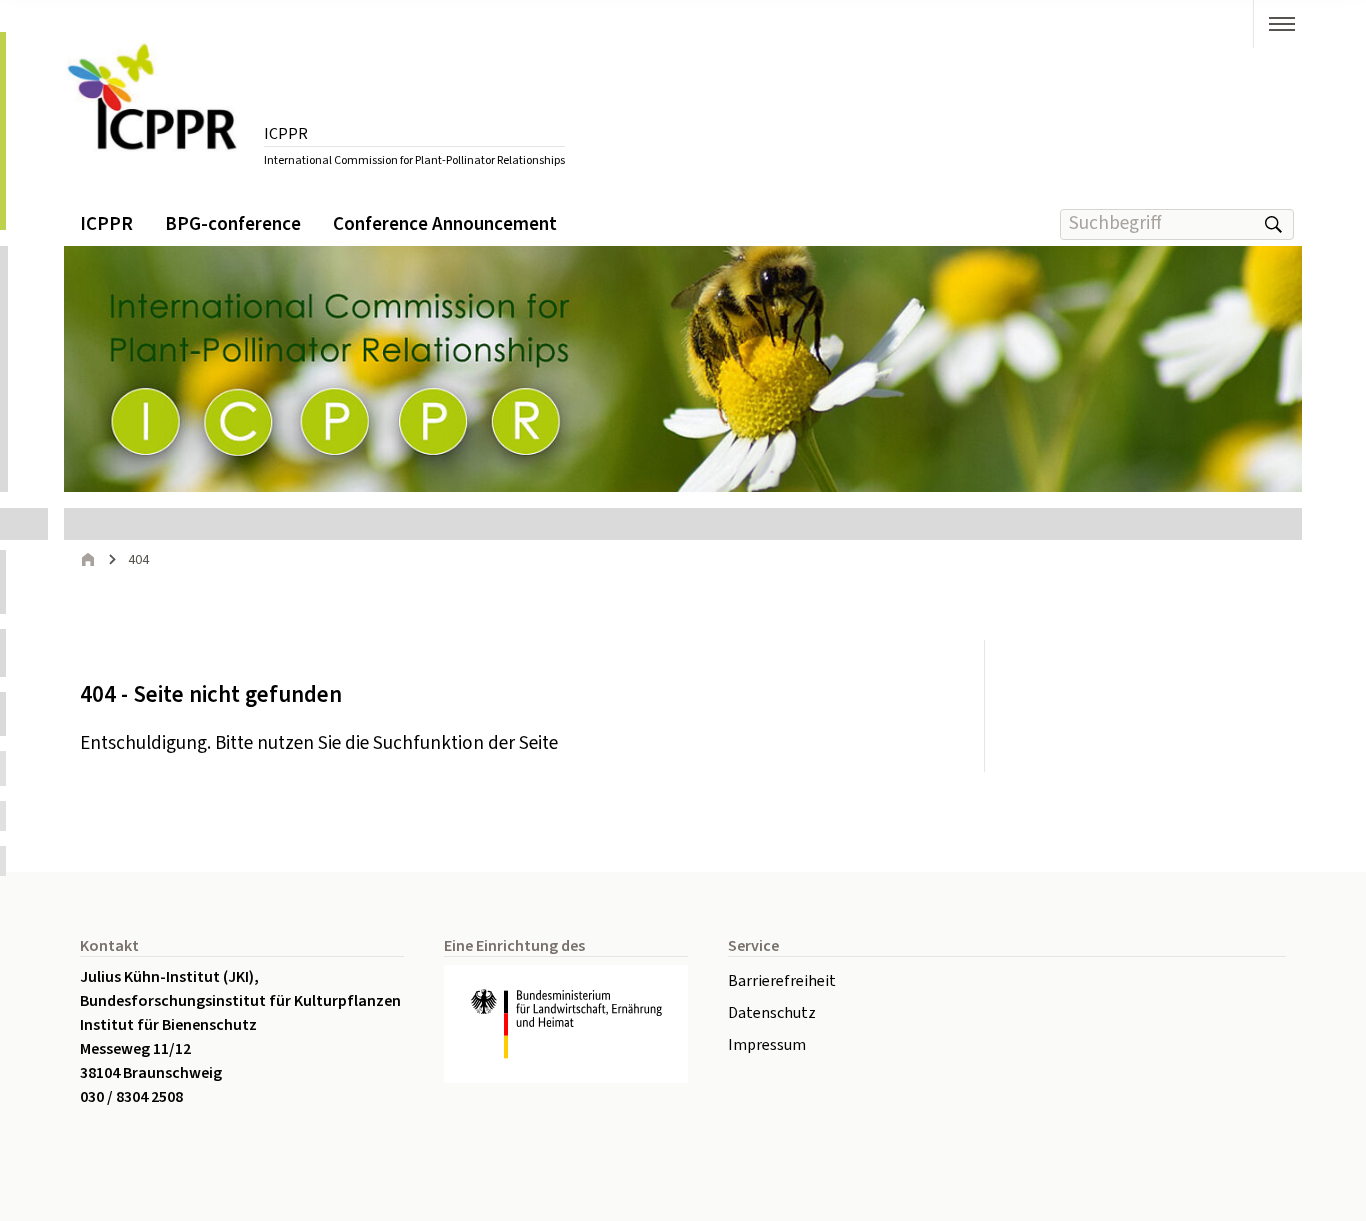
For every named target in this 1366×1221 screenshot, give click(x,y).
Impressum (767, 1045)
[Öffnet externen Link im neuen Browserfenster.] (566, 1024)
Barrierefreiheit (782, 981)
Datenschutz (772, 1013)
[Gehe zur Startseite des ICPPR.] (154, 103)
